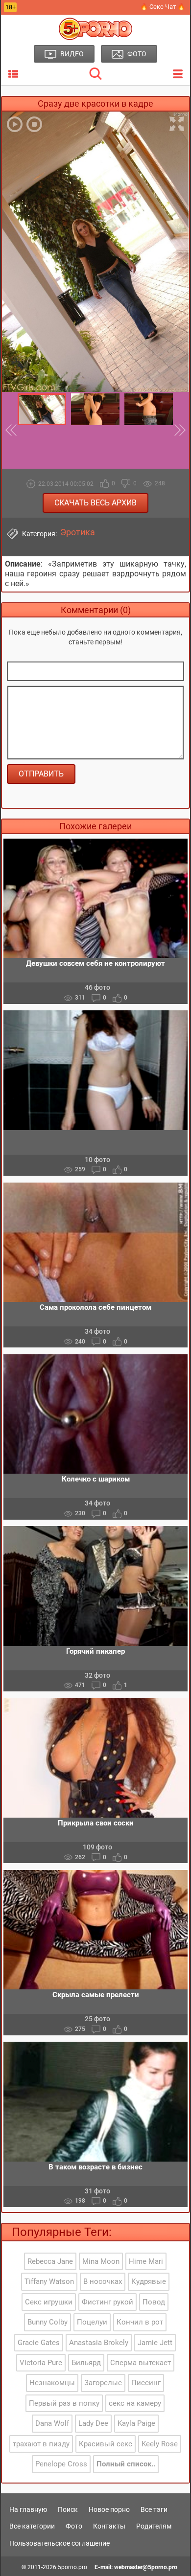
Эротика (78, 532)
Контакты (109, 2526)
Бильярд (86, 2363)
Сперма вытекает (141, 2363)
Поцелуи (92, 2322)
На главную (28, 2509)
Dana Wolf (52, 2423)
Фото (74, 2526)
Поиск (68, 2509)
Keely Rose (160, 2444)
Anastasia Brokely (99, 2343)
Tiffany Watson (49, 2281)
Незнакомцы (52, 2383)
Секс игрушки (49, 2302)
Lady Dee (93, 2423)
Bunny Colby (48, 2322)
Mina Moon (101, 2261)
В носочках (103, 2281)
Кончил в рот (140, 2322)
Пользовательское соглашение (60, 2543)
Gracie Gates (39, 2343)
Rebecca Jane (50, 2261)
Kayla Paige (136, 2423)
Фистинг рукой (107, 2302)
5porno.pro (72, 2567)
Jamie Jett (155, 2343)
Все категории (32, 2526)
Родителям (154, 2526)
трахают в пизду (41, 2444)
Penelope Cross (61, 2464)
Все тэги (154, 2509)
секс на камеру (135, 2403)
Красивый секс (106, 2444)
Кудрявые (149, 2281)
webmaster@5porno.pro (146, 2567)
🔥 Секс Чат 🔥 (163, 7)
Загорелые (103, 2383)
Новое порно (109, 2509)
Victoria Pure (41, 2363)
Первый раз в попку (64, 2403)
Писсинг (146, 2383)
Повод (154, 2302)
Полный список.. (126, 2464)
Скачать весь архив (95, 503)
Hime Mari (146, 2261)
